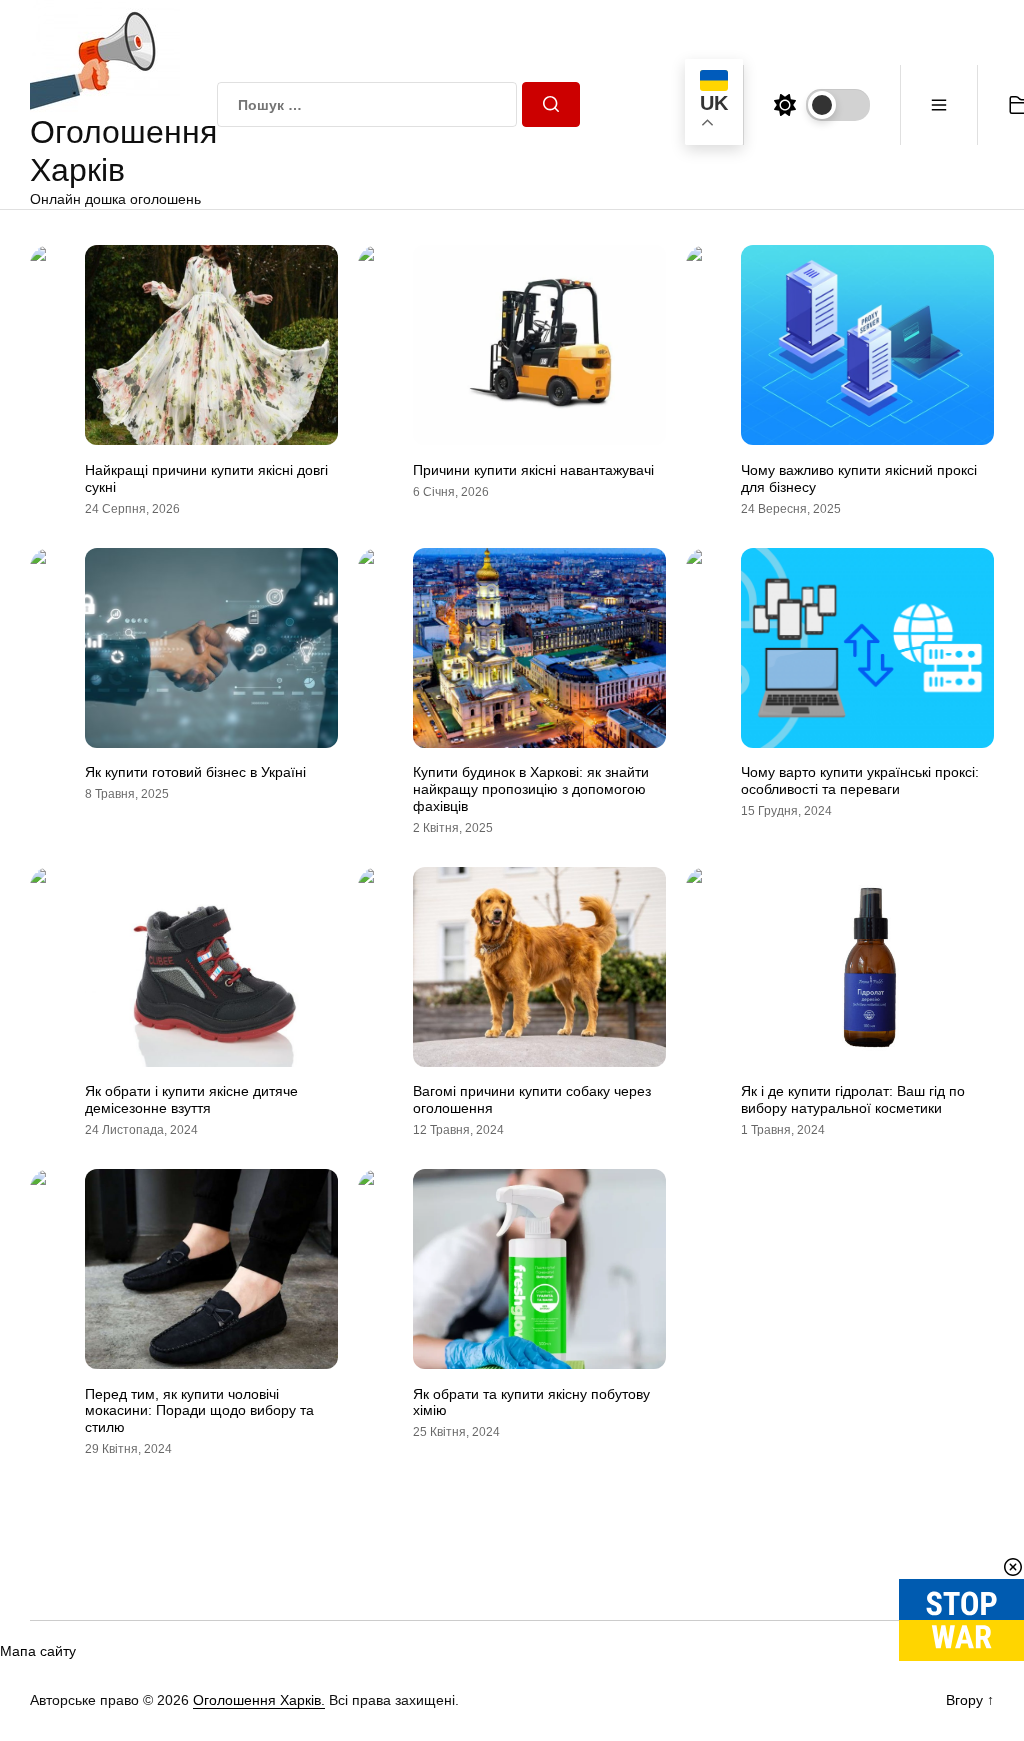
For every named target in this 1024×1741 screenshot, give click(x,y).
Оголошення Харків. (259, 1700)
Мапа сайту (38, 1651)
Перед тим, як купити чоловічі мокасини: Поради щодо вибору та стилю (199, 1411)
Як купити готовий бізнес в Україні (195, 772)
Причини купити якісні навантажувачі (533, 470)
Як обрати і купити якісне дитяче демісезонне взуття (191, 1099)
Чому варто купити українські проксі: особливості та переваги (860, 780)
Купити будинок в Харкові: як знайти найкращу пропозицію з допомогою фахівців (531, 789)
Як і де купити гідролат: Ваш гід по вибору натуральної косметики (853, 1099)
